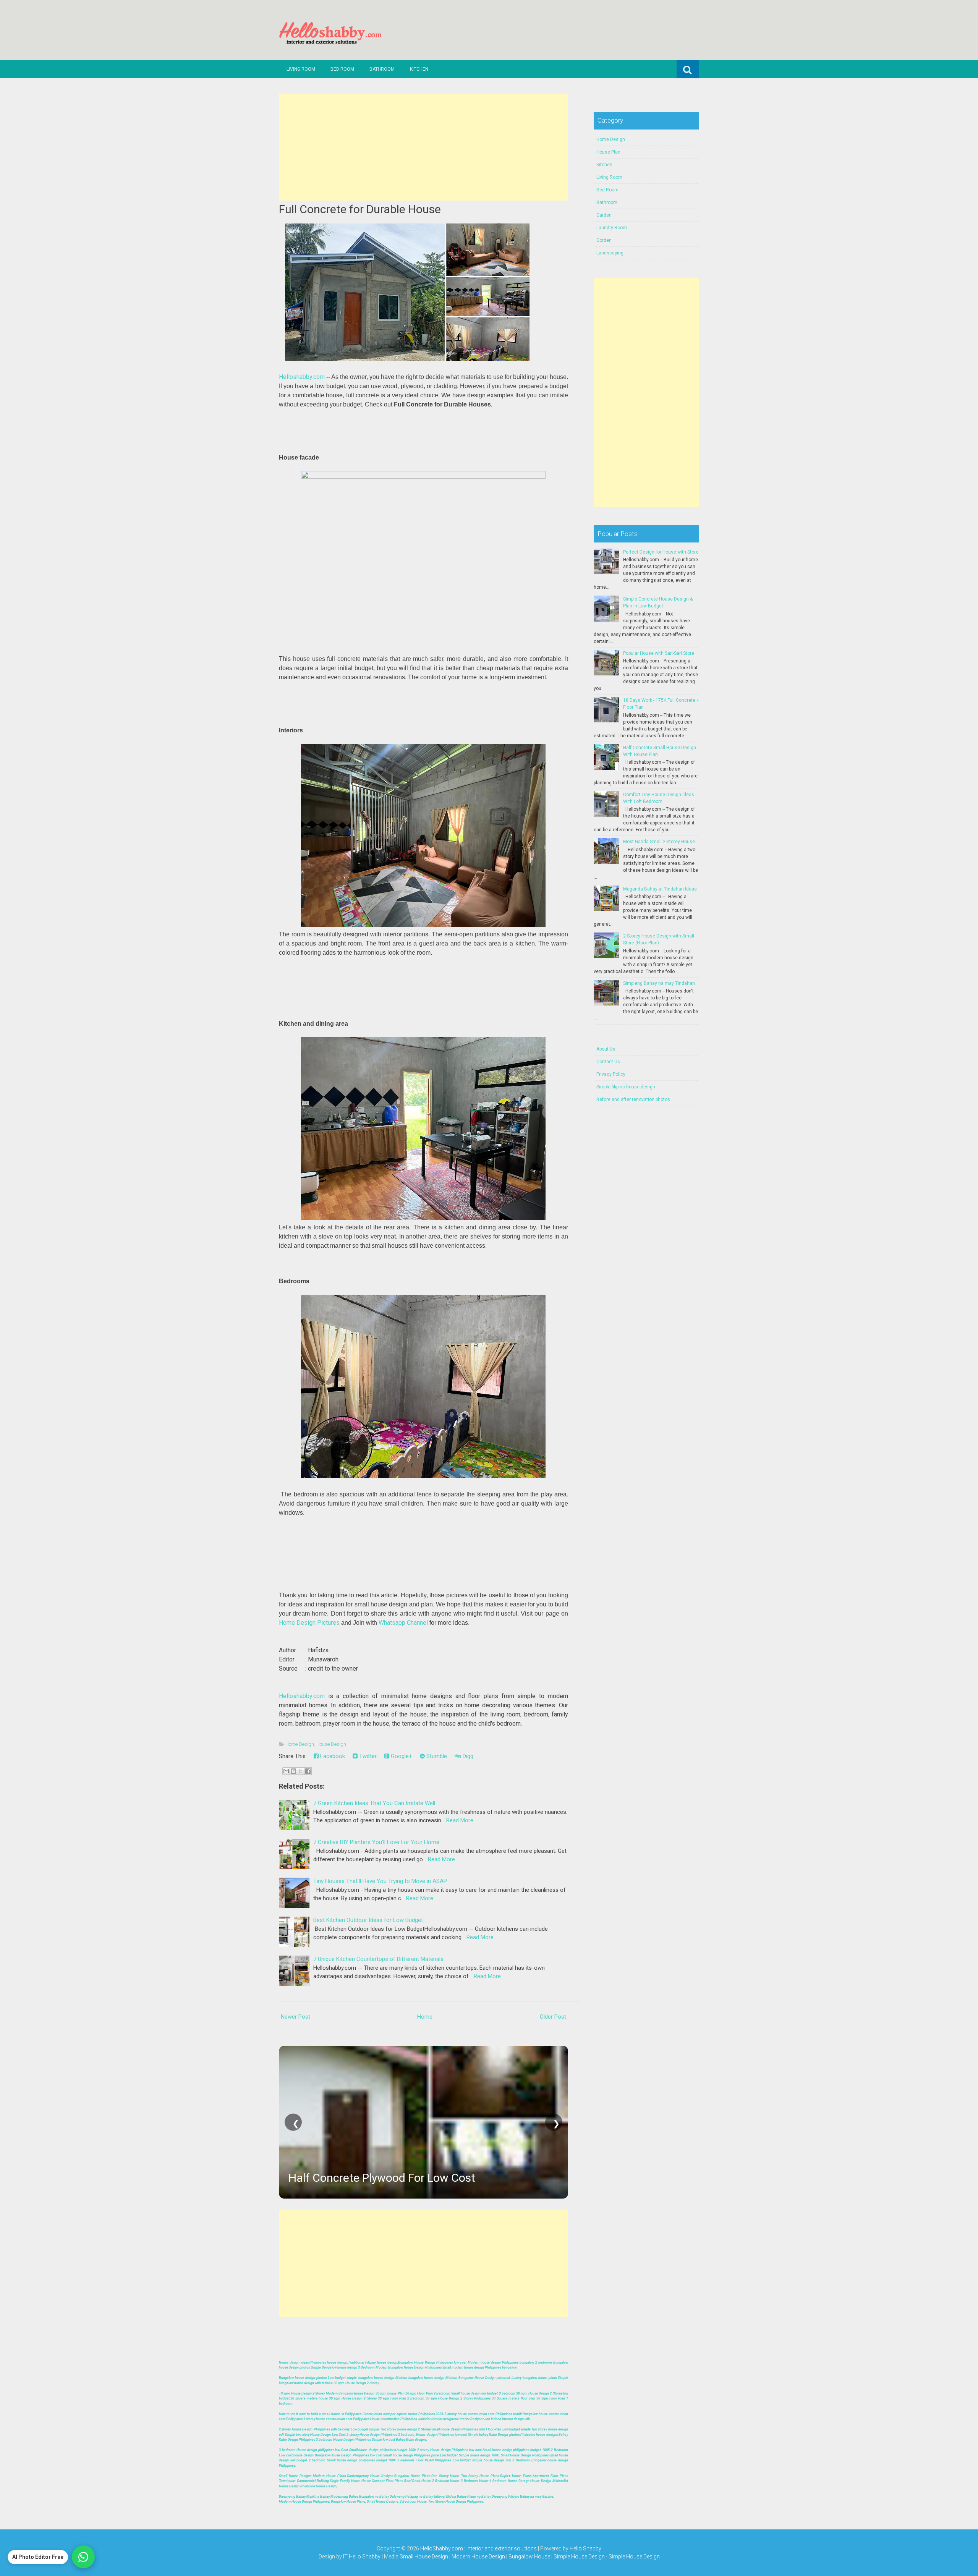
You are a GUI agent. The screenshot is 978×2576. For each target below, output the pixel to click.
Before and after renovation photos (633, 1099)
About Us (606, 1049)
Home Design (300, 1744)
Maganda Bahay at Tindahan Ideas (660, 889)
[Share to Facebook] (308, 1771)
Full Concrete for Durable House (360, 209)
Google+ (401, 1756)
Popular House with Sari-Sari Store (659, 653)
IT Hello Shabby (362, 2557)
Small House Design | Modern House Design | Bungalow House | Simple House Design (503, 2557)
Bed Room (342, 69)
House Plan (608, 152)
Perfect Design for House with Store (661, 552)
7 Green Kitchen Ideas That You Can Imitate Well (374, 1803)
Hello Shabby (585, 2548)
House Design (331, 1744)
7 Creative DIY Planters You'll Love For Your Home (376, 1842)
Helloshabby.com (302, 377)
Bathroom (382, 69)
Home (425, 2017)
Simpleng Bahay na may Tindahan (659, 983)
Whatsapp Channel (403, 1623)
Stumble (436, 1756)
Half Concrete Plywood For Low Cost (382, 2178)
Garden (604, 215)
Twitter (367, 1756)
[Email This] (286, 1771)
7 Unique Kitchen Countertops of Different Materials (378, 1959)
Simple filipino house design (626, 1087)
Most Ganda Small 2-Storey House (659, 842)
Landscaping (610, 253)
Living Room (301, 69)
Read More (460, 1820)
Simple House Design (634, 2557)
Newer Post (296, 2017)
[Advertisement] (423, 147)
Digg (467, 1756)
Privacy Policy (611, 1074)
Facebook (332, 1756)
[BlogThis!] (293, 1771)
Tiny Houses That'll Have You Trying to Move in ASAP (380, 1881)
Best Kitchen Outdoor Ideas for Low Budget (368, 1920)
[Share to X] (301, 1771)
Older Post (553, 2017)
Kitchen (419, 69)
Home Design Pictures (309, 1623)
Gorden (604, 240)
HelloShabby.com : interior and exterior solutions (478, 2548)
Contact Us (608, 1062)
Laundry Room (612, 228)
